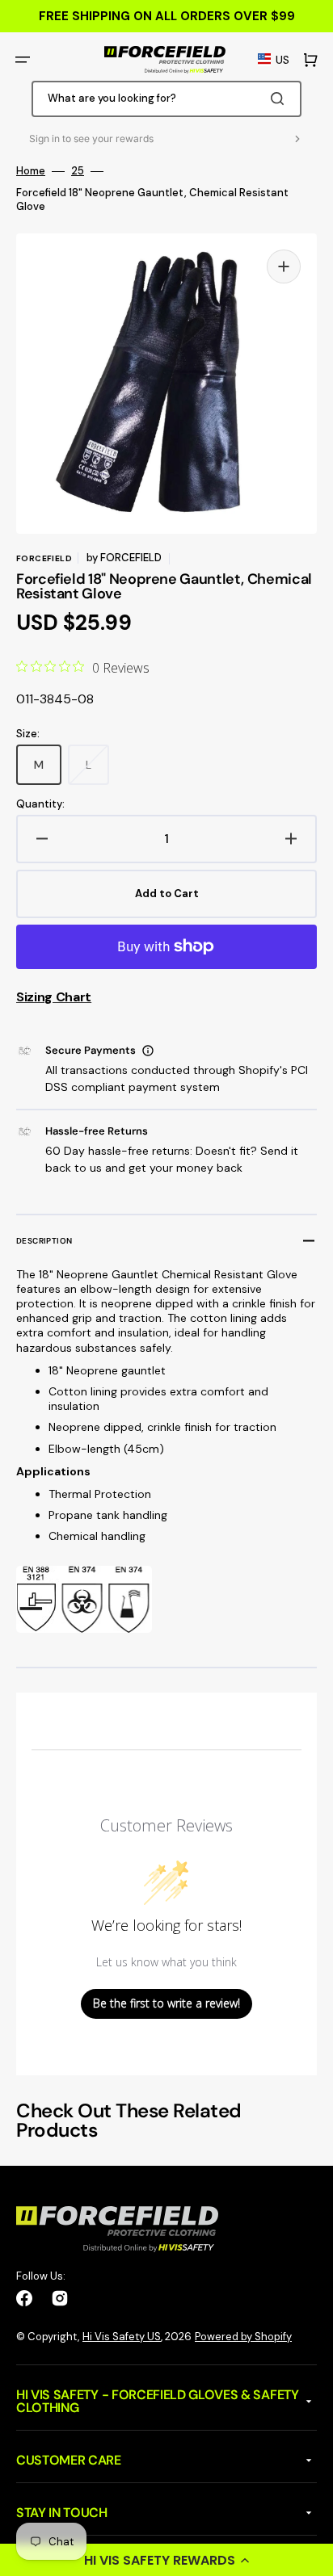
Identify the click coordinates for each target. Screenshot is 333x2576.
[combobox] (167, 99)
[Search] (280, 99)
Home (31, 171)
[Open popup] (148, 1051)
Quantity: (40, 804)
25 (78, 171)
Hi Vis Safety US (122, 2337)
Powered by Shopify (243, 2337)
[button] (166, 2560)
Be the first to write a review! (166, 2003)
